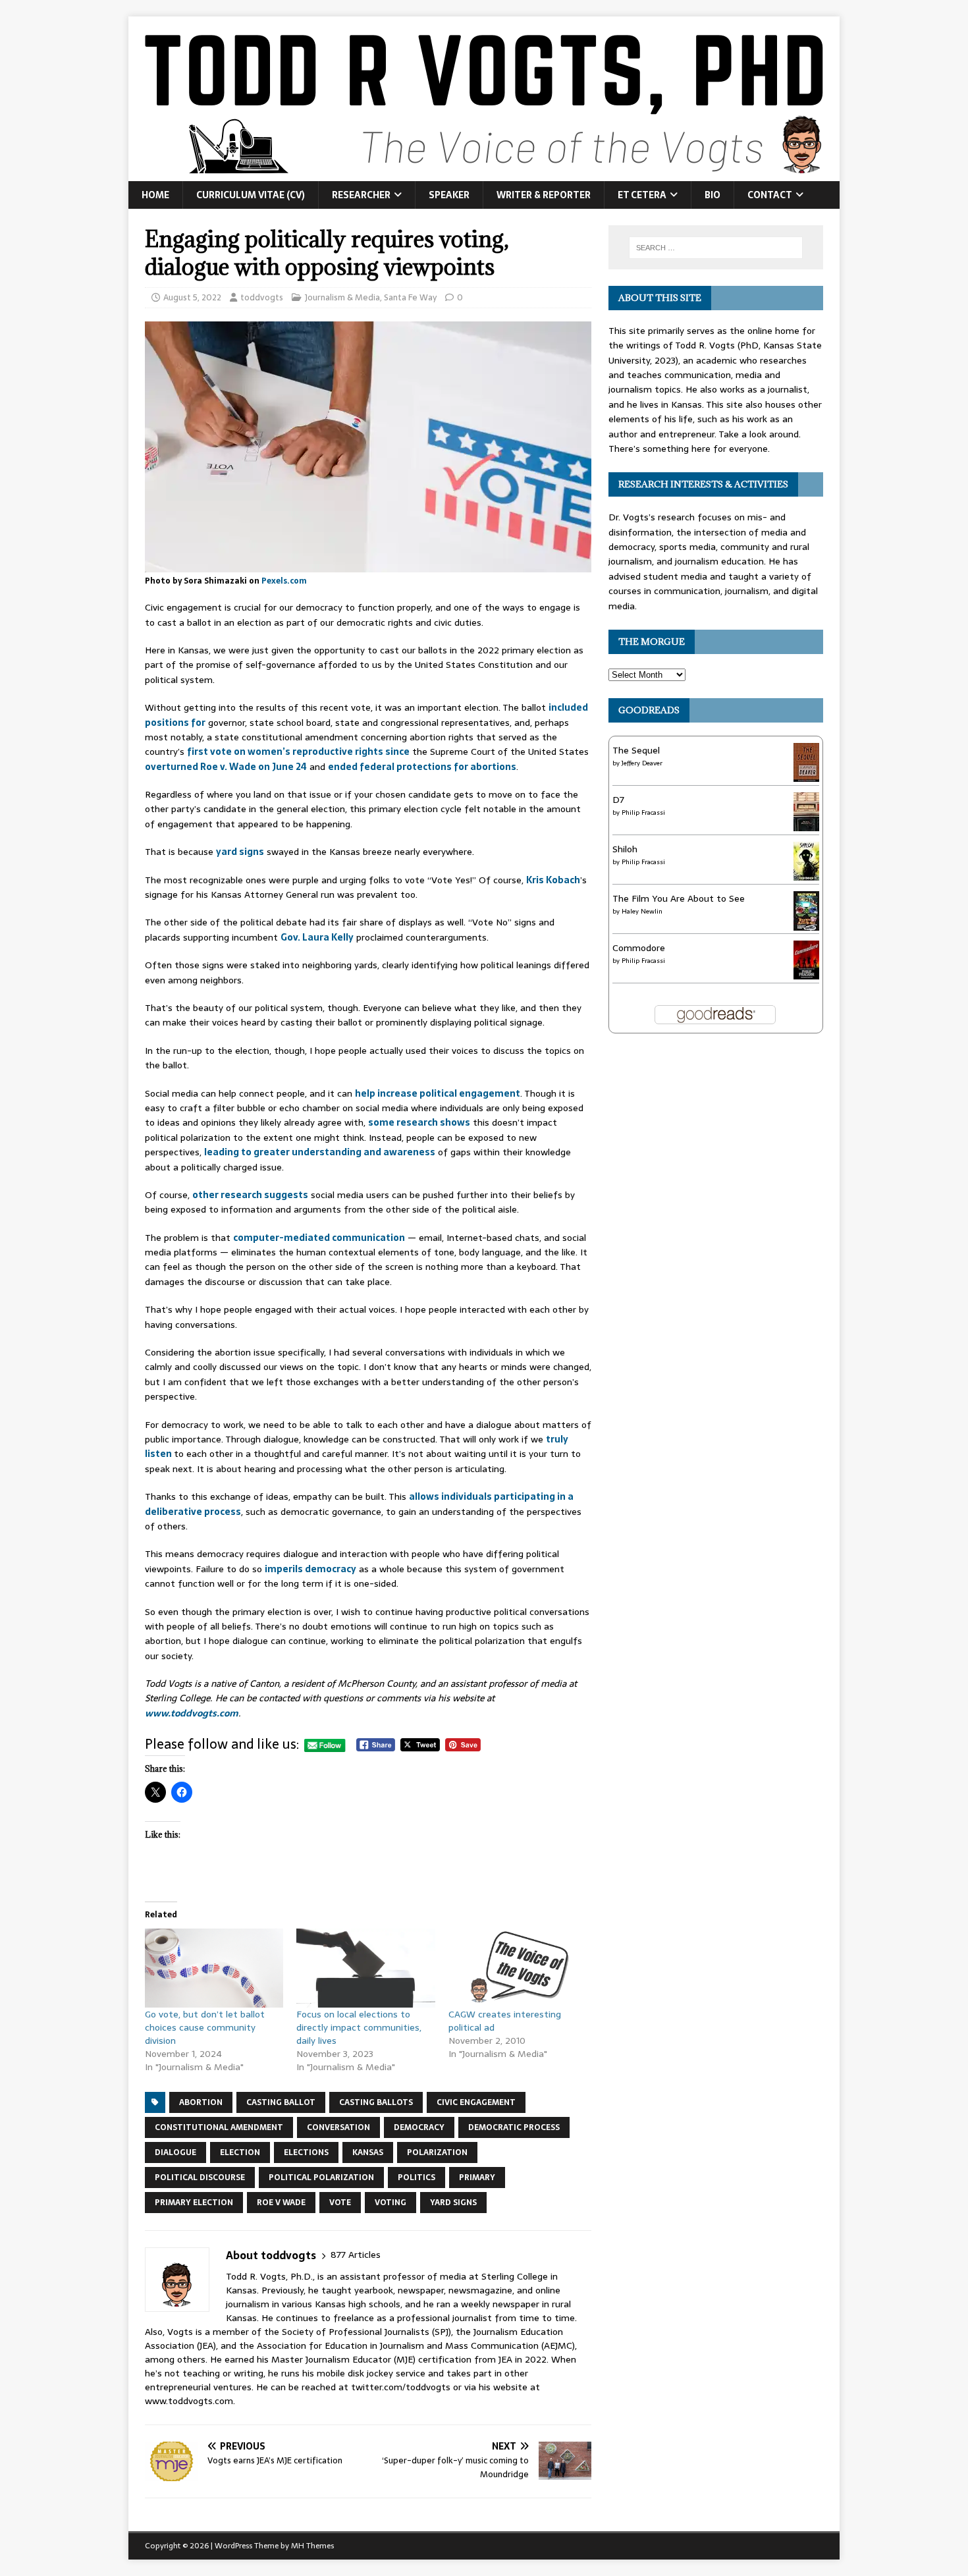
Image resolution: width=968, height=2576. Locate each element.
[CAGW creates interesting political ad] (518, 1968)
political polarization (321, 2178)
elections (306, 2152)
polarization (437, 2152)
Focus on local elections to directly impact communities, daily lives (359, 2027)
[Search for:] (716, 248)
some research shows (419, 1122)
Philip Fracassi (643, 812)
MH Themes (312, 2546)
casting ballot (281, 2102)
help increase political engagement (438, 1093)
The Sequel (636, 750)
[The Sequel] (806, 774)
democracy (419, 2127)
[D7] (806, 823)
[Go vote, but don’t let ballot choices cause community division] (214, 1968)
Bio (713, 195)
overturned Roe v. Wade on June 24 (226, 767)
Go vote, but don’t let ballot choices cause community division (205, 2027)
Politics (417, 2178)
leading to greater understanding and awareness (320, 1152)
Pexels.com (284, 581)
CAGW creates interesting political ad (505, 2021)
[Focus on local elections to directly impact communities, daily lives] (365, 1968)
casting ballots (376, 2102)
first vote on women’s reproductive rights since (298, 752)
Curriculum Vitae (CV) (251, 195)
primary (477, 2178)
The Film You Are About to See (679, 898)
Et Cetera (642, 195)
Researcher (361, 195)
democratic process (514, 2127)
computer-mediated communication (319, 1238)
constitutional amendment (219, 2127)
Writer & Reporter (544, 195)
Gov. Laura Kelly (317, 937)
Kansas (368, 2152)
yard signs (240, 852)
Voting (390, 2203)
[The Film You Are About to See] (806, 925)
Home (155, 195)
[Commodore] (806, 972)
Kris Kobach (553, 880)
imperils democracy (310, 1569)
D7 (618, 800)
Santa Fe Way (410, 297)
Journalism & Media (342, 297)
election (240, 2152)
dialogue (175, 2152)
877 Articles (356, 2255)
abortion (201, 2102)
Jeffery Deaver (642, 763)
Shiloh (625, 849)
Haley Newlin (642, 911)
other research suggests (250, 1195)
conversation (338, 2127)
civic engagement (476, 2102)
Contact (770, 195)
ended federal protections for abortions (422, 767)
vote (340, 2203)
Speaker (449, 195)
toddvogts (262, 297)
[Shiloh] (806, 873)
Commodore (639, 948)
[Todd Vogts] (484, 174)
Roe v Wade (281, 2203)
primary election (194, 2203)
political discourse (200, 2178)
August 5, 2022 (192, 297)
